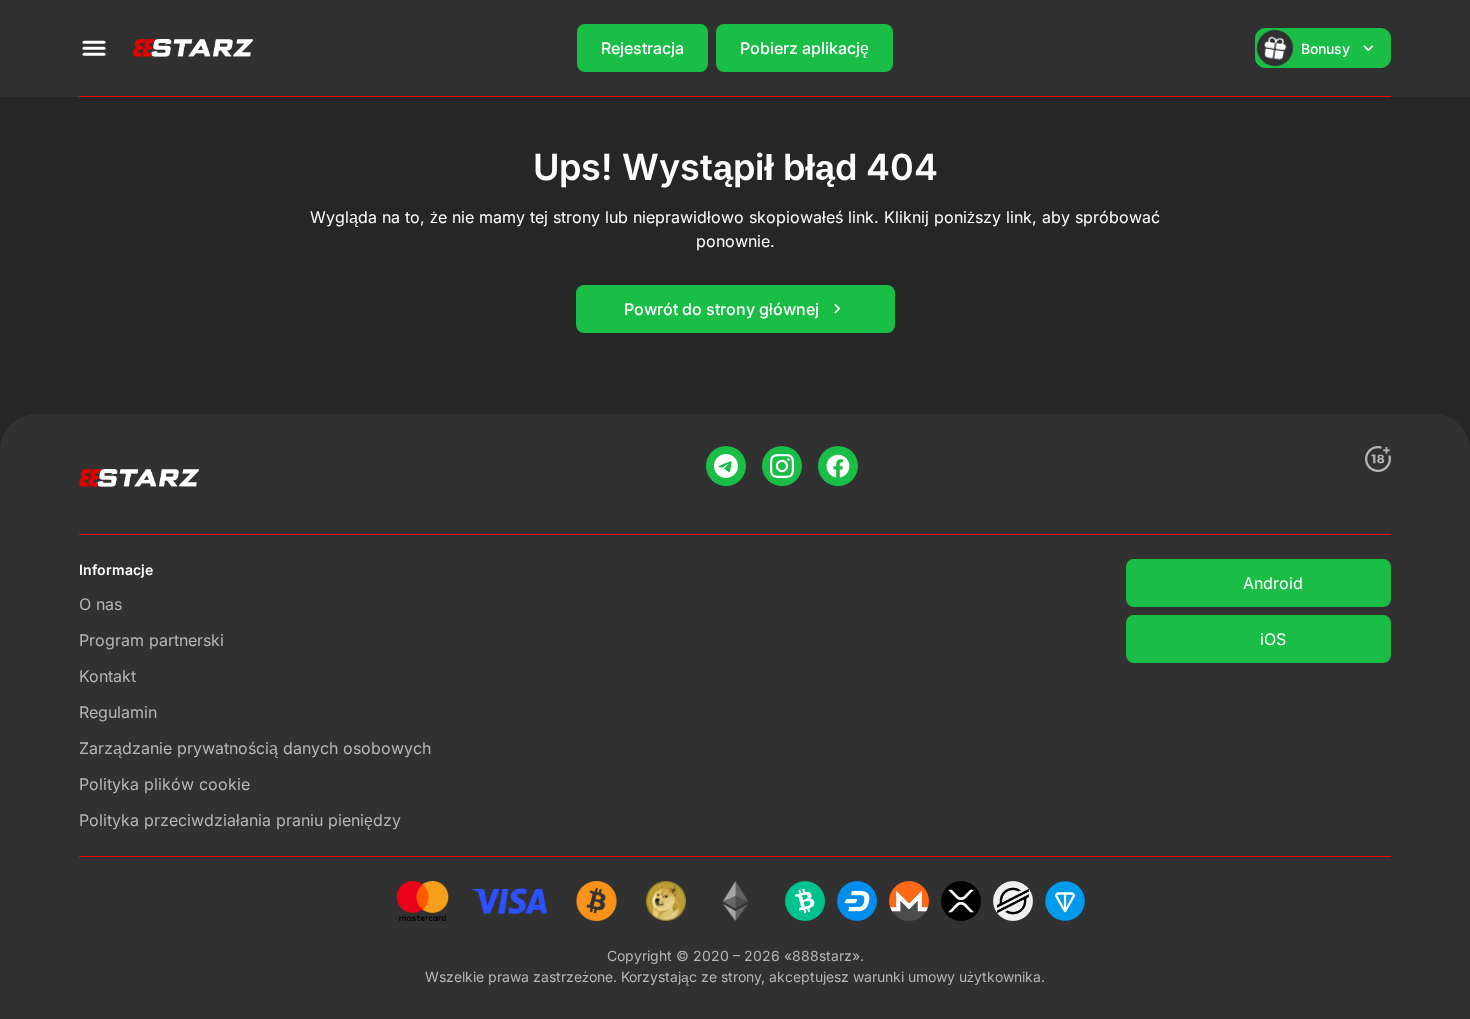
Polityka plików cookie (164, 784)
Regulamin (118, 712)
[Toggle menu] (94, 48)
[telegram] (726, 466)
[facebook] (838, 466)
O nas (100, 604)
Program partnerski (151, 640)
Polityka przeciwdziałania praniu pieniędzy (240, 820)
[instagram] (782, 466)
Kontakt (107, 676)
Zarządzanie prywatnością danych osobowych (255, 748)
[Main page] (193, 48)
